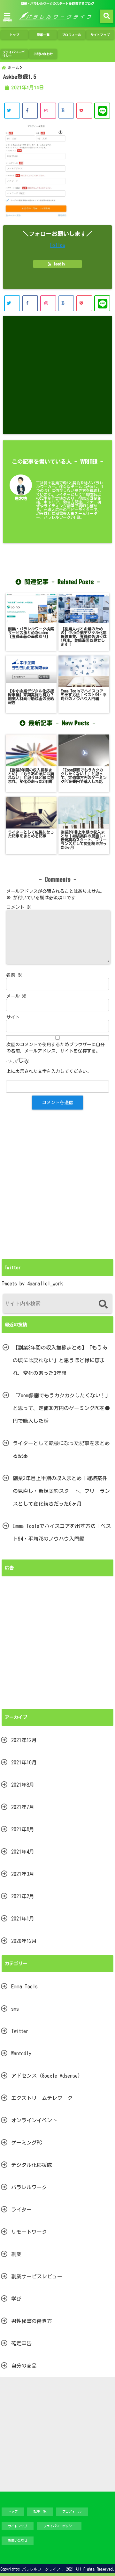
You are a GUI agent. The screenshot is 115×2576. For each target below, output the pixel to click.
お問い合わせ (43, 54)
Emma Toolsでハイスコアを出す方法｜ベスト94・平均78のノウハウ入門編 (62, 1532)
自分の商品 (24, 2366)
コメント (19, 907)
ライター (21, 2210)
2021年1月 (23, 1919)
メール (16, 996)
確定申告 (21, 2343)
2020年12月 (24, 1941)
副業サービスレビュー (37, 2276)
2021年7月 (23, 1807)
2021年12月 (24, 1740)
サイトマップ (100, 35)
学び (16, 2299)
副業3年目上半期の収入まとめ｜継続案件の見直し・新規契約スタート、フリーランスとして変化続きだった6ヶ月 (61, 1491)
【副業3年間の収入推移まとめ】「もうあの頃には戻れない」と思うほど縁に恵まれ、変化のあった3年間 (60, 1360)
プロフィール (72, 35)
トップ (14, 35)
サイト (13, 1017)
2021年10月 (24, 1762)
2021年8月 (23, 1785)
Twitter (20, 2031)
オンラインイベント (34, 2120)
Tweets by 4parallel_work (32, 1284)
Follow (57, 245)
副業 (16, 2254)
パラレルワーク (29, 2187)
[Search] (103, 1304)
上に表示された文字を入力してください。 (49, 1071)
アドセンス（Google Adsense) (46, 2076)
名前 (14, 975)
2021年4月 (23, 1852)
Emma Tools (24, 1986)
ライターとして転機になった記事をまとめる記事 (61, 1450)
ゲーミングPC (27, 2143)
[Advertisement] (57, 375)
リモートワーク (29, 2232)
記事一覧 (43, 35)
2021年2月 (23, 1896)
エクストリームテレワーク (42, 2098)
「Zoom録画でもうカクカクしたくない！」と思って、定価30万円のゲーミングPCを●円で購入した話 (62, 1408)
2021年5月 (23, 1829)
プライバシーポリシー (13, 54)
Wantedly (21, 2053)
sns (15, 2009)
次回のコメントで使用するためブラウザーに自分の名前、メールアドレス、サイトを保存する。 (56, 1048)
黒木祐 (21, 499)
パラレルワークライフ (41, 2569)
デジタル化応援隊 (32, 2165)
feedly (59, 264)
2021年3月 (23, 1874)
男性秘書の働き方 (32, 2321)
